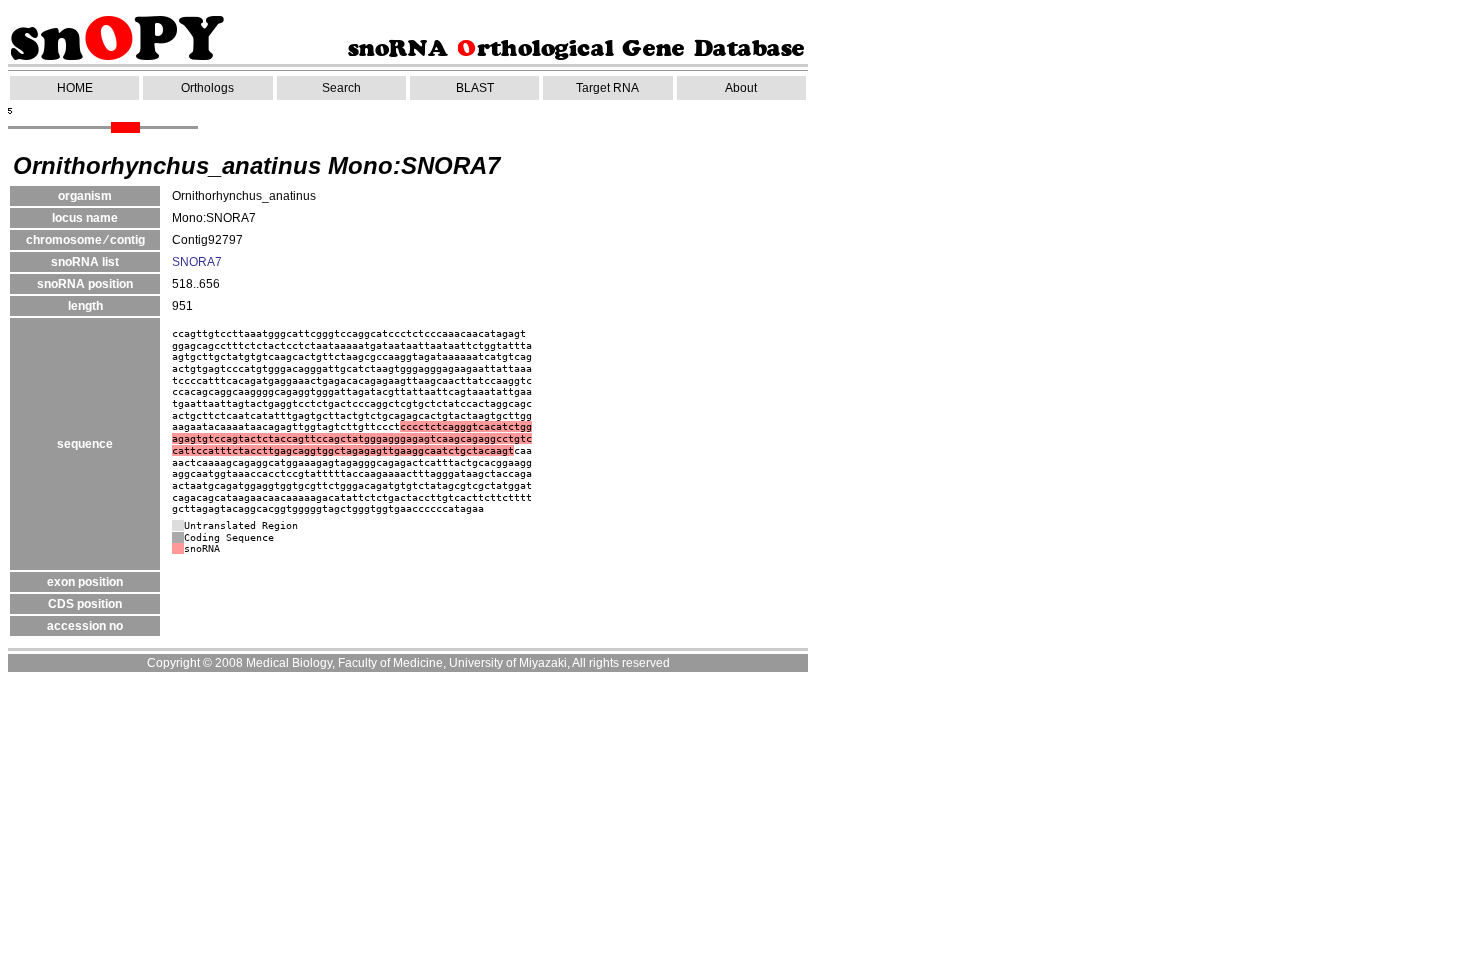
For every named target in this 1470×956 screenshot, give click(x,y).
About (741, 88)
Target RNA (607, 88)
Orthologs (207, 88)
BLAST (475, 88)
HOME (75, 88)
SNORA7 (197, 262)
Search (341, 88)
